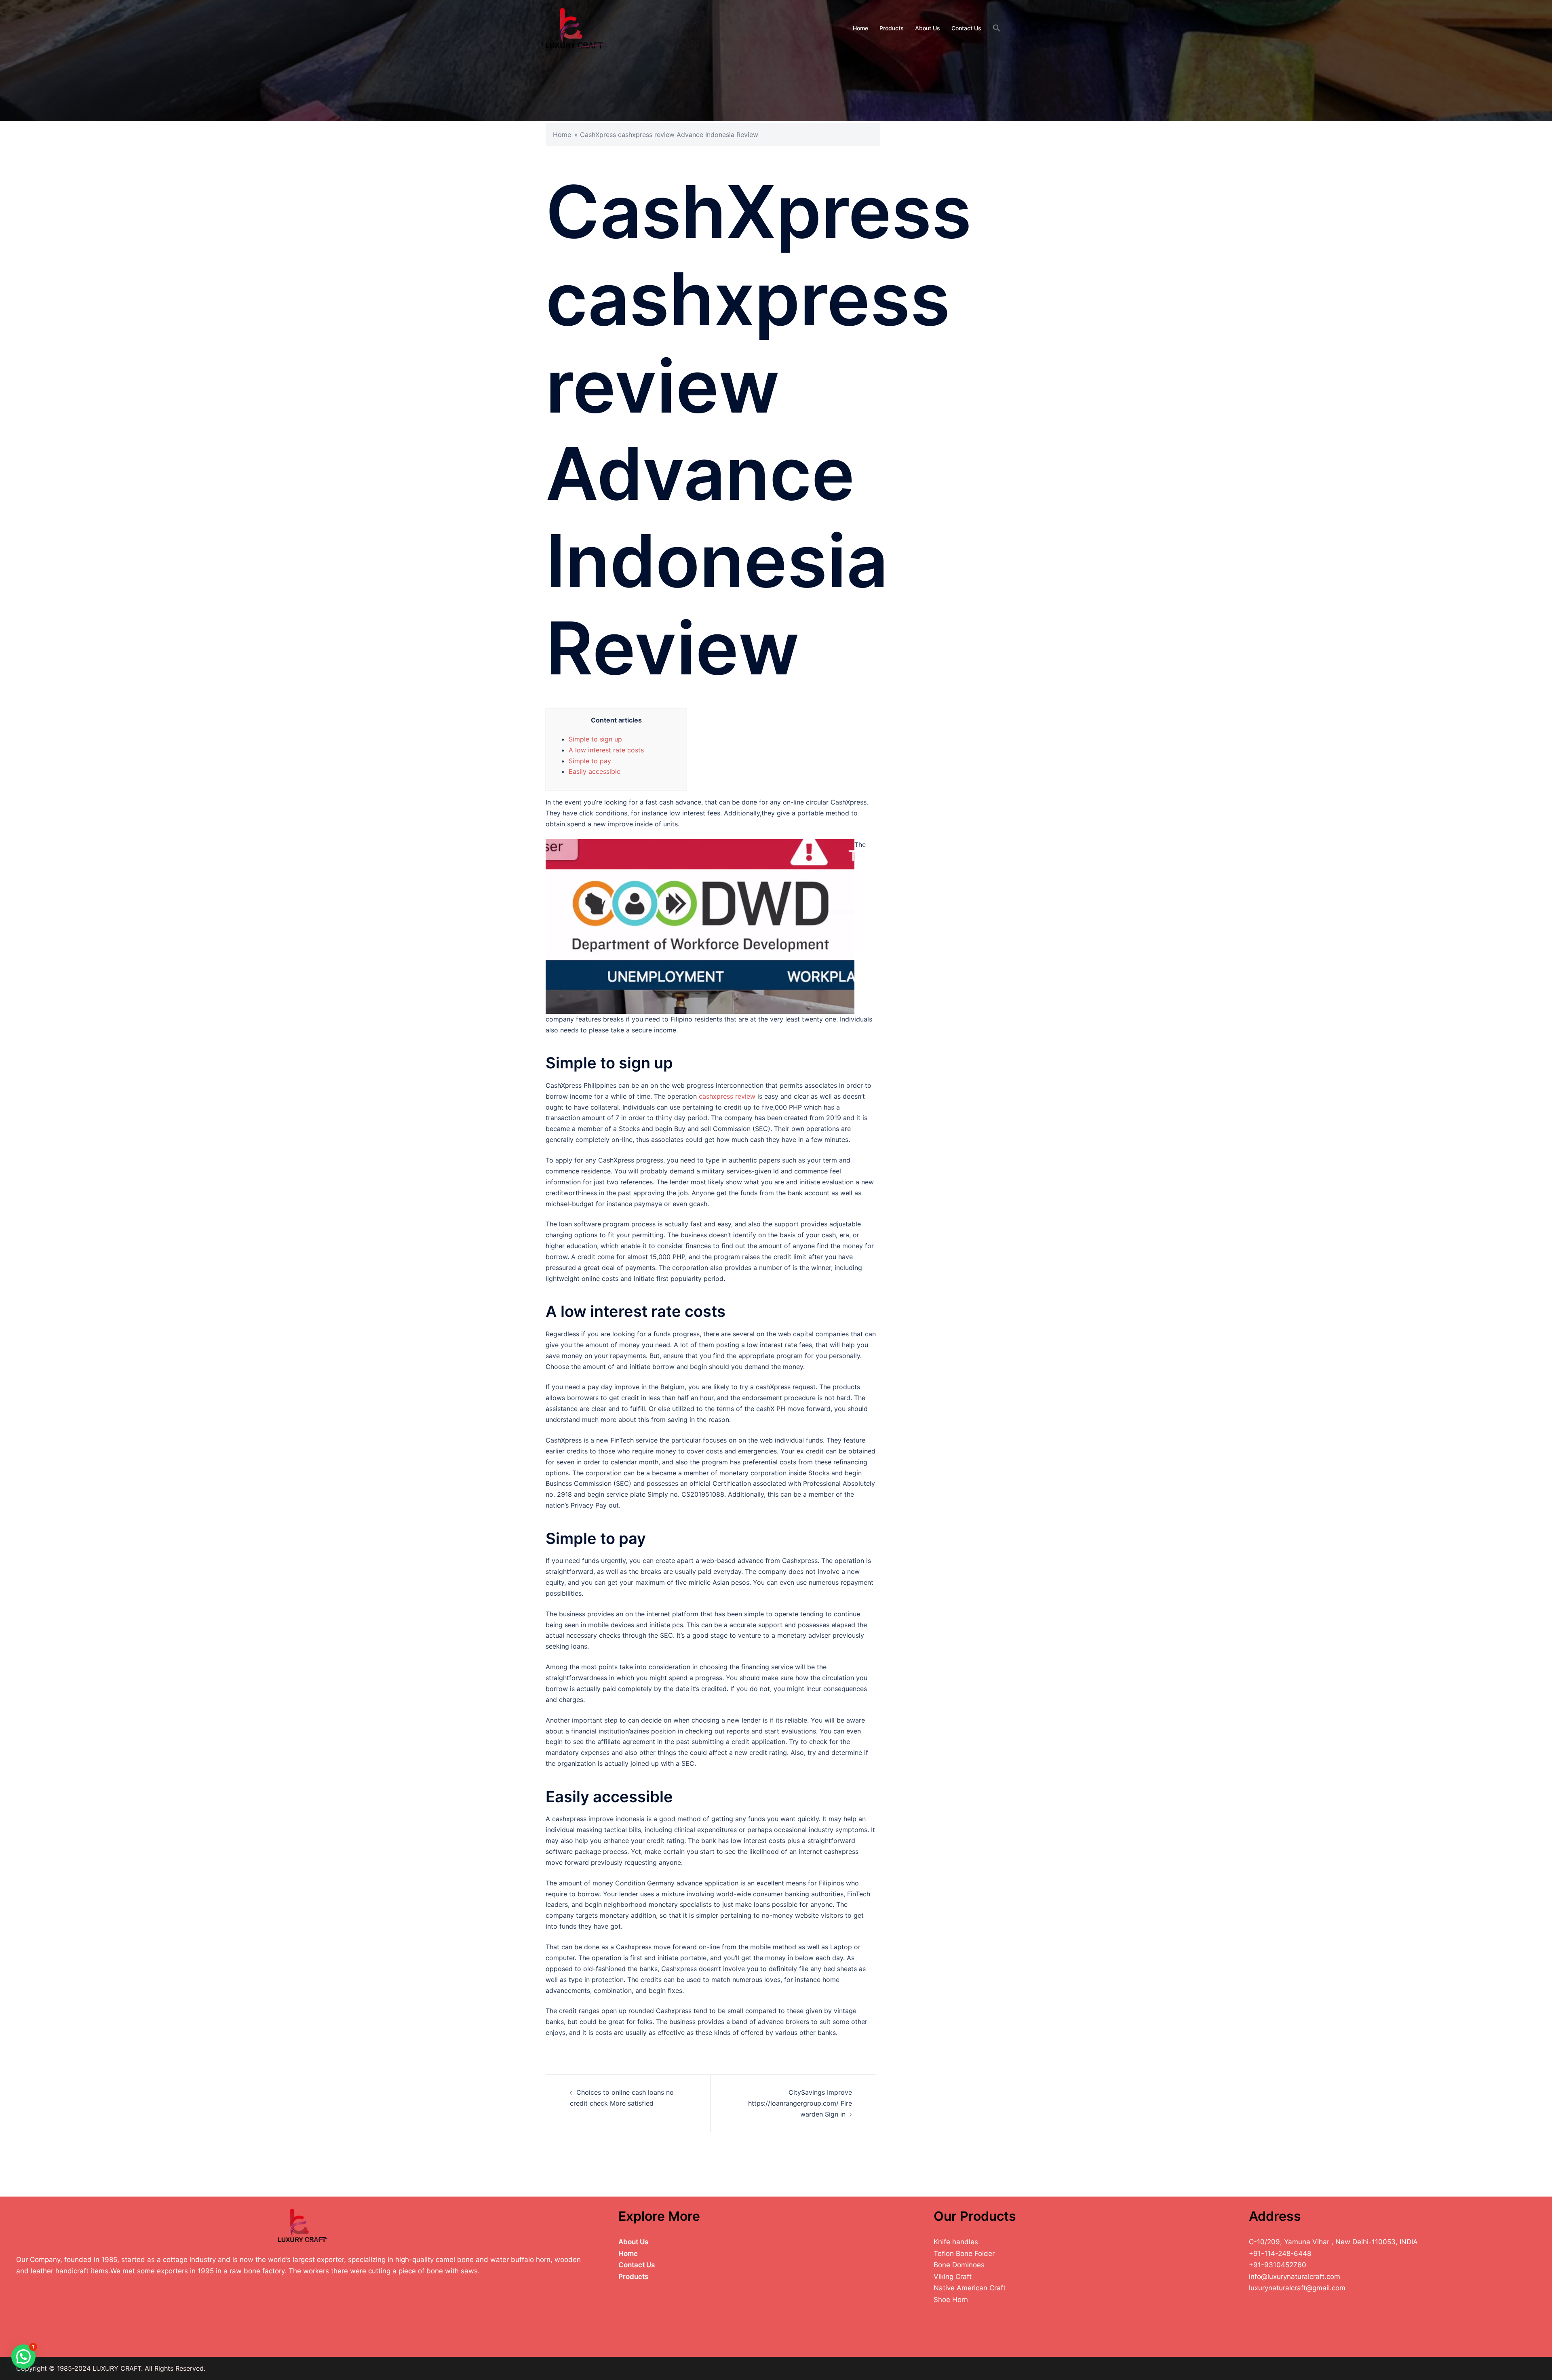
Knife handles (956, 2242)
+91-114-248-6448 (1280, 2254)
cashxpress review (727, 1096)
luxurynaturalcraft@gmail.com (1297, 2288)
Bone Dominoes (959, 2265)
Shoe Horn (951, 2300)
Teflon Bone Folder (964, 2254)
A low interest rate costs (606, 750)
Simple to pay (590, 761)
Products (892, 28)
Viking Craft (953, 2277)
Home (860, 28)
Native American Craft (970, 2288)
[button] (997, 28)
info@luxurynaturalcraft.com (1295, 2277)
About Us (928, 28)
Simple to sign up (595, 739)
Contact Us (966, 28)
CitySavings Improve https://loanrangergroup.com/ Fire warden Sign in (800, 2103)
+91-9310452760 (1278, 2265)
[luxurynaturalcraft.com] (576, 27)
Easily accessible (595, 771)
